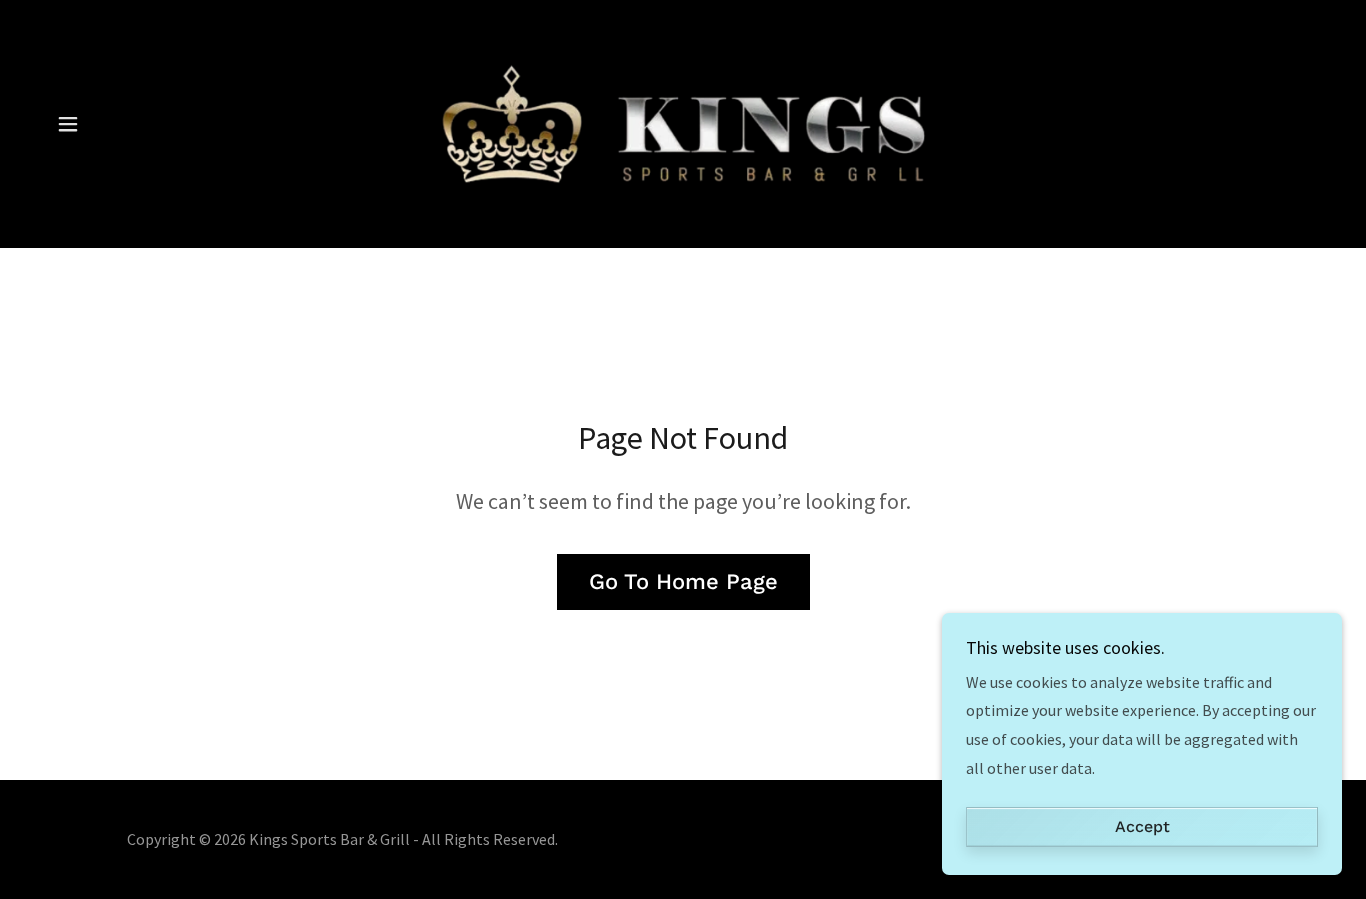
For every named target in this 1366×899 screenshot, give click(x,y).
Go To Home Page (683, 581)
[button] (68, 124)
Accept (1142, 827)
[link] (683, 122)
